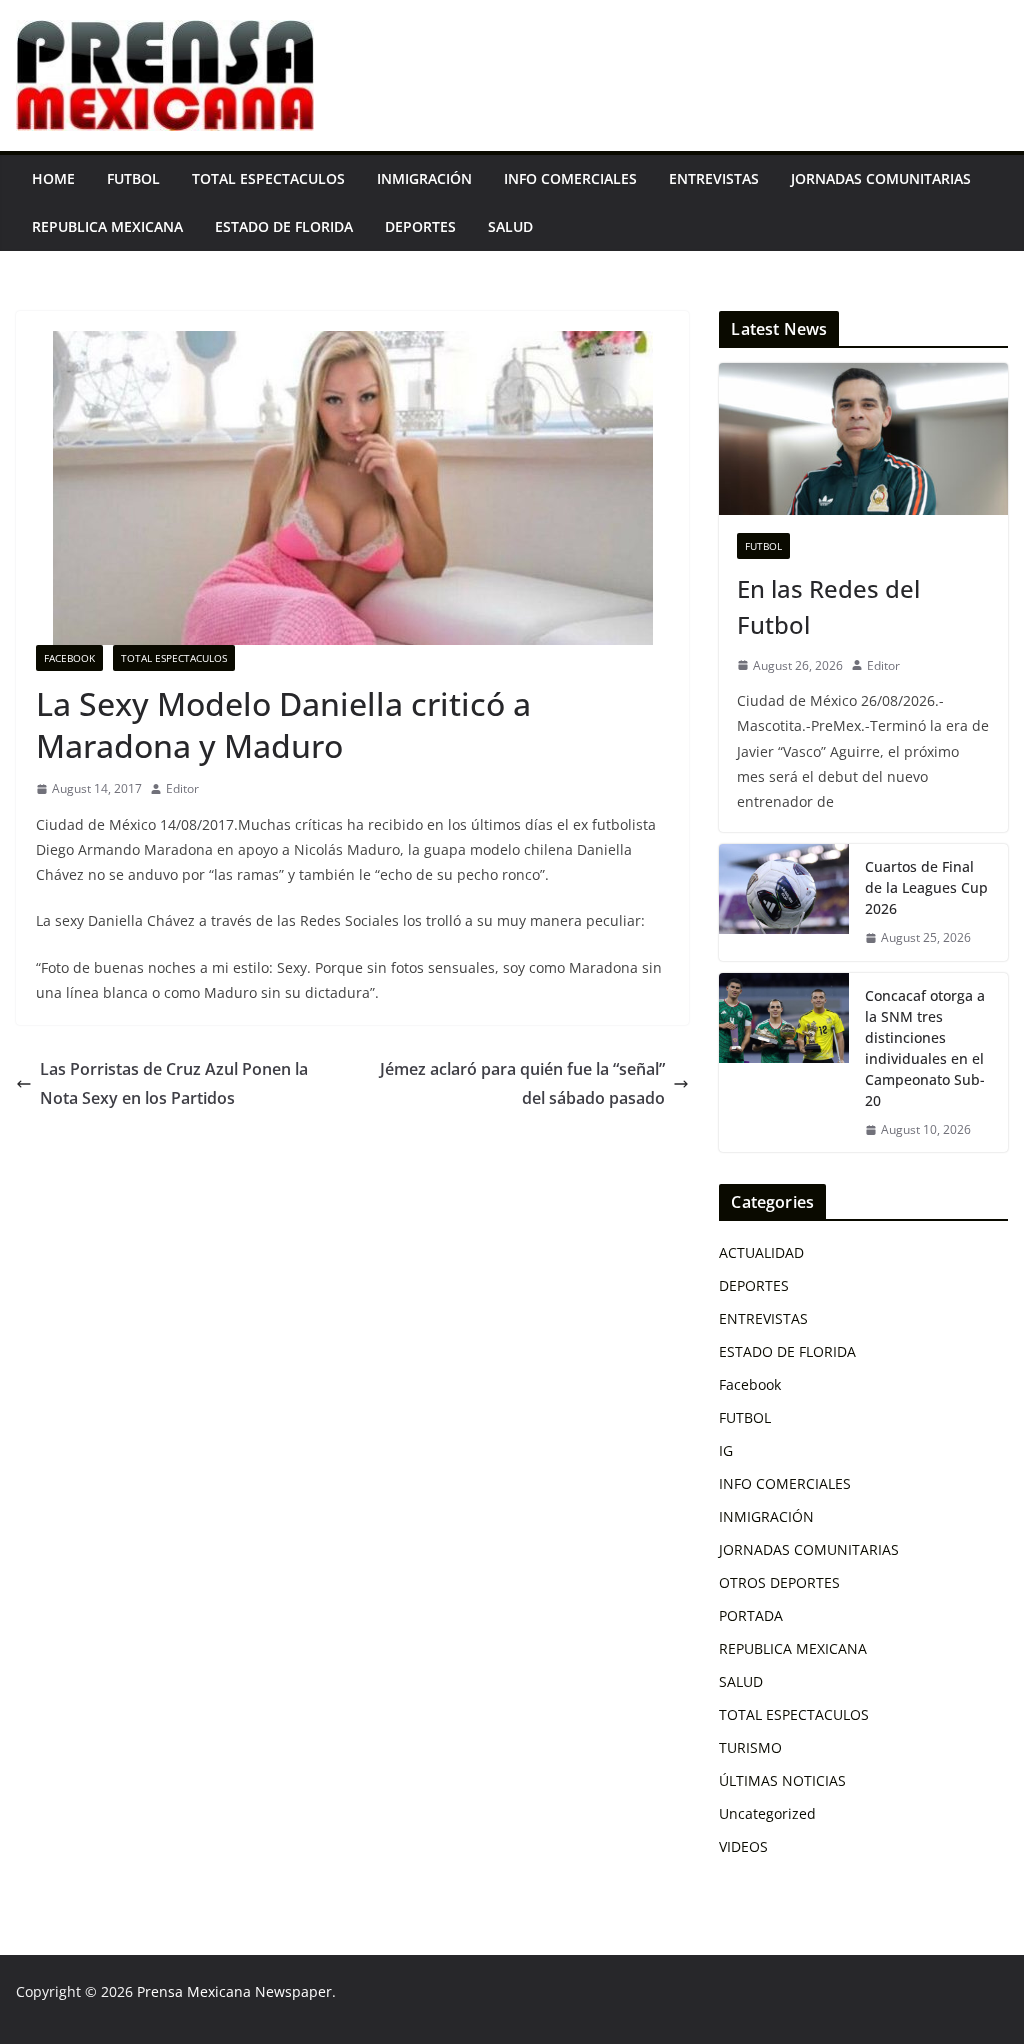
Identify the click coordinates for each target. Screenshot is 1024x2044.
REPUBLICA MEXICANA (107, 226)
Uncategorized (767, 1813)
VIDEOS (743, 1846)
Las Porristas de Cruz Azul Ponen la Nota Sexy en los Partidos (174, 1083)
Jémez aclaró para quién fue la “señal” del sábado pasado (522, 1083)
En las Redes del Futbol (828, 606)
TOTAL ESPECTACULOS (268, 178)
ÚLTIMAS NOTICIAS (782, 1780)
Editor (182, 788)
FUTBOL (133, 178)
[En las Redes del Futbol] (863, 439)
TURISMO (750, 1747)
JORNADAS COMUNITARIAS (881, 178)
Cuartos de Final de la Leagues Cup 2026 (926, 887)
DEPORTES (420, 226)
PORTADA (751, 1615)
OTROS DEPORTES (779, 1582)
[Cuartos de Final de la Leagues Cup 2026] (784, 902)
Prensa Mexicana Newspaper (234, 1991)
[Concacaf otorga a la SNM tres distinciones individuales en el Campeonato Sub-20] (784, 1063)
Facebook (69, 658)
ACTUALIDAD (761, 1252)
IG (726, 1450)
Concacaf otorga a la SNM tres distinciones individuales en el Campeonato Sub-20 (925, 1048)
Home (53, 178)
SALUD (510, 226)
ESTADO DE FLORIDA (284, 226)
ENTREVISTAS (714, 178)
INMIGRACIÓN (424, 178)
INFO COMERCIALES (570, 178)
